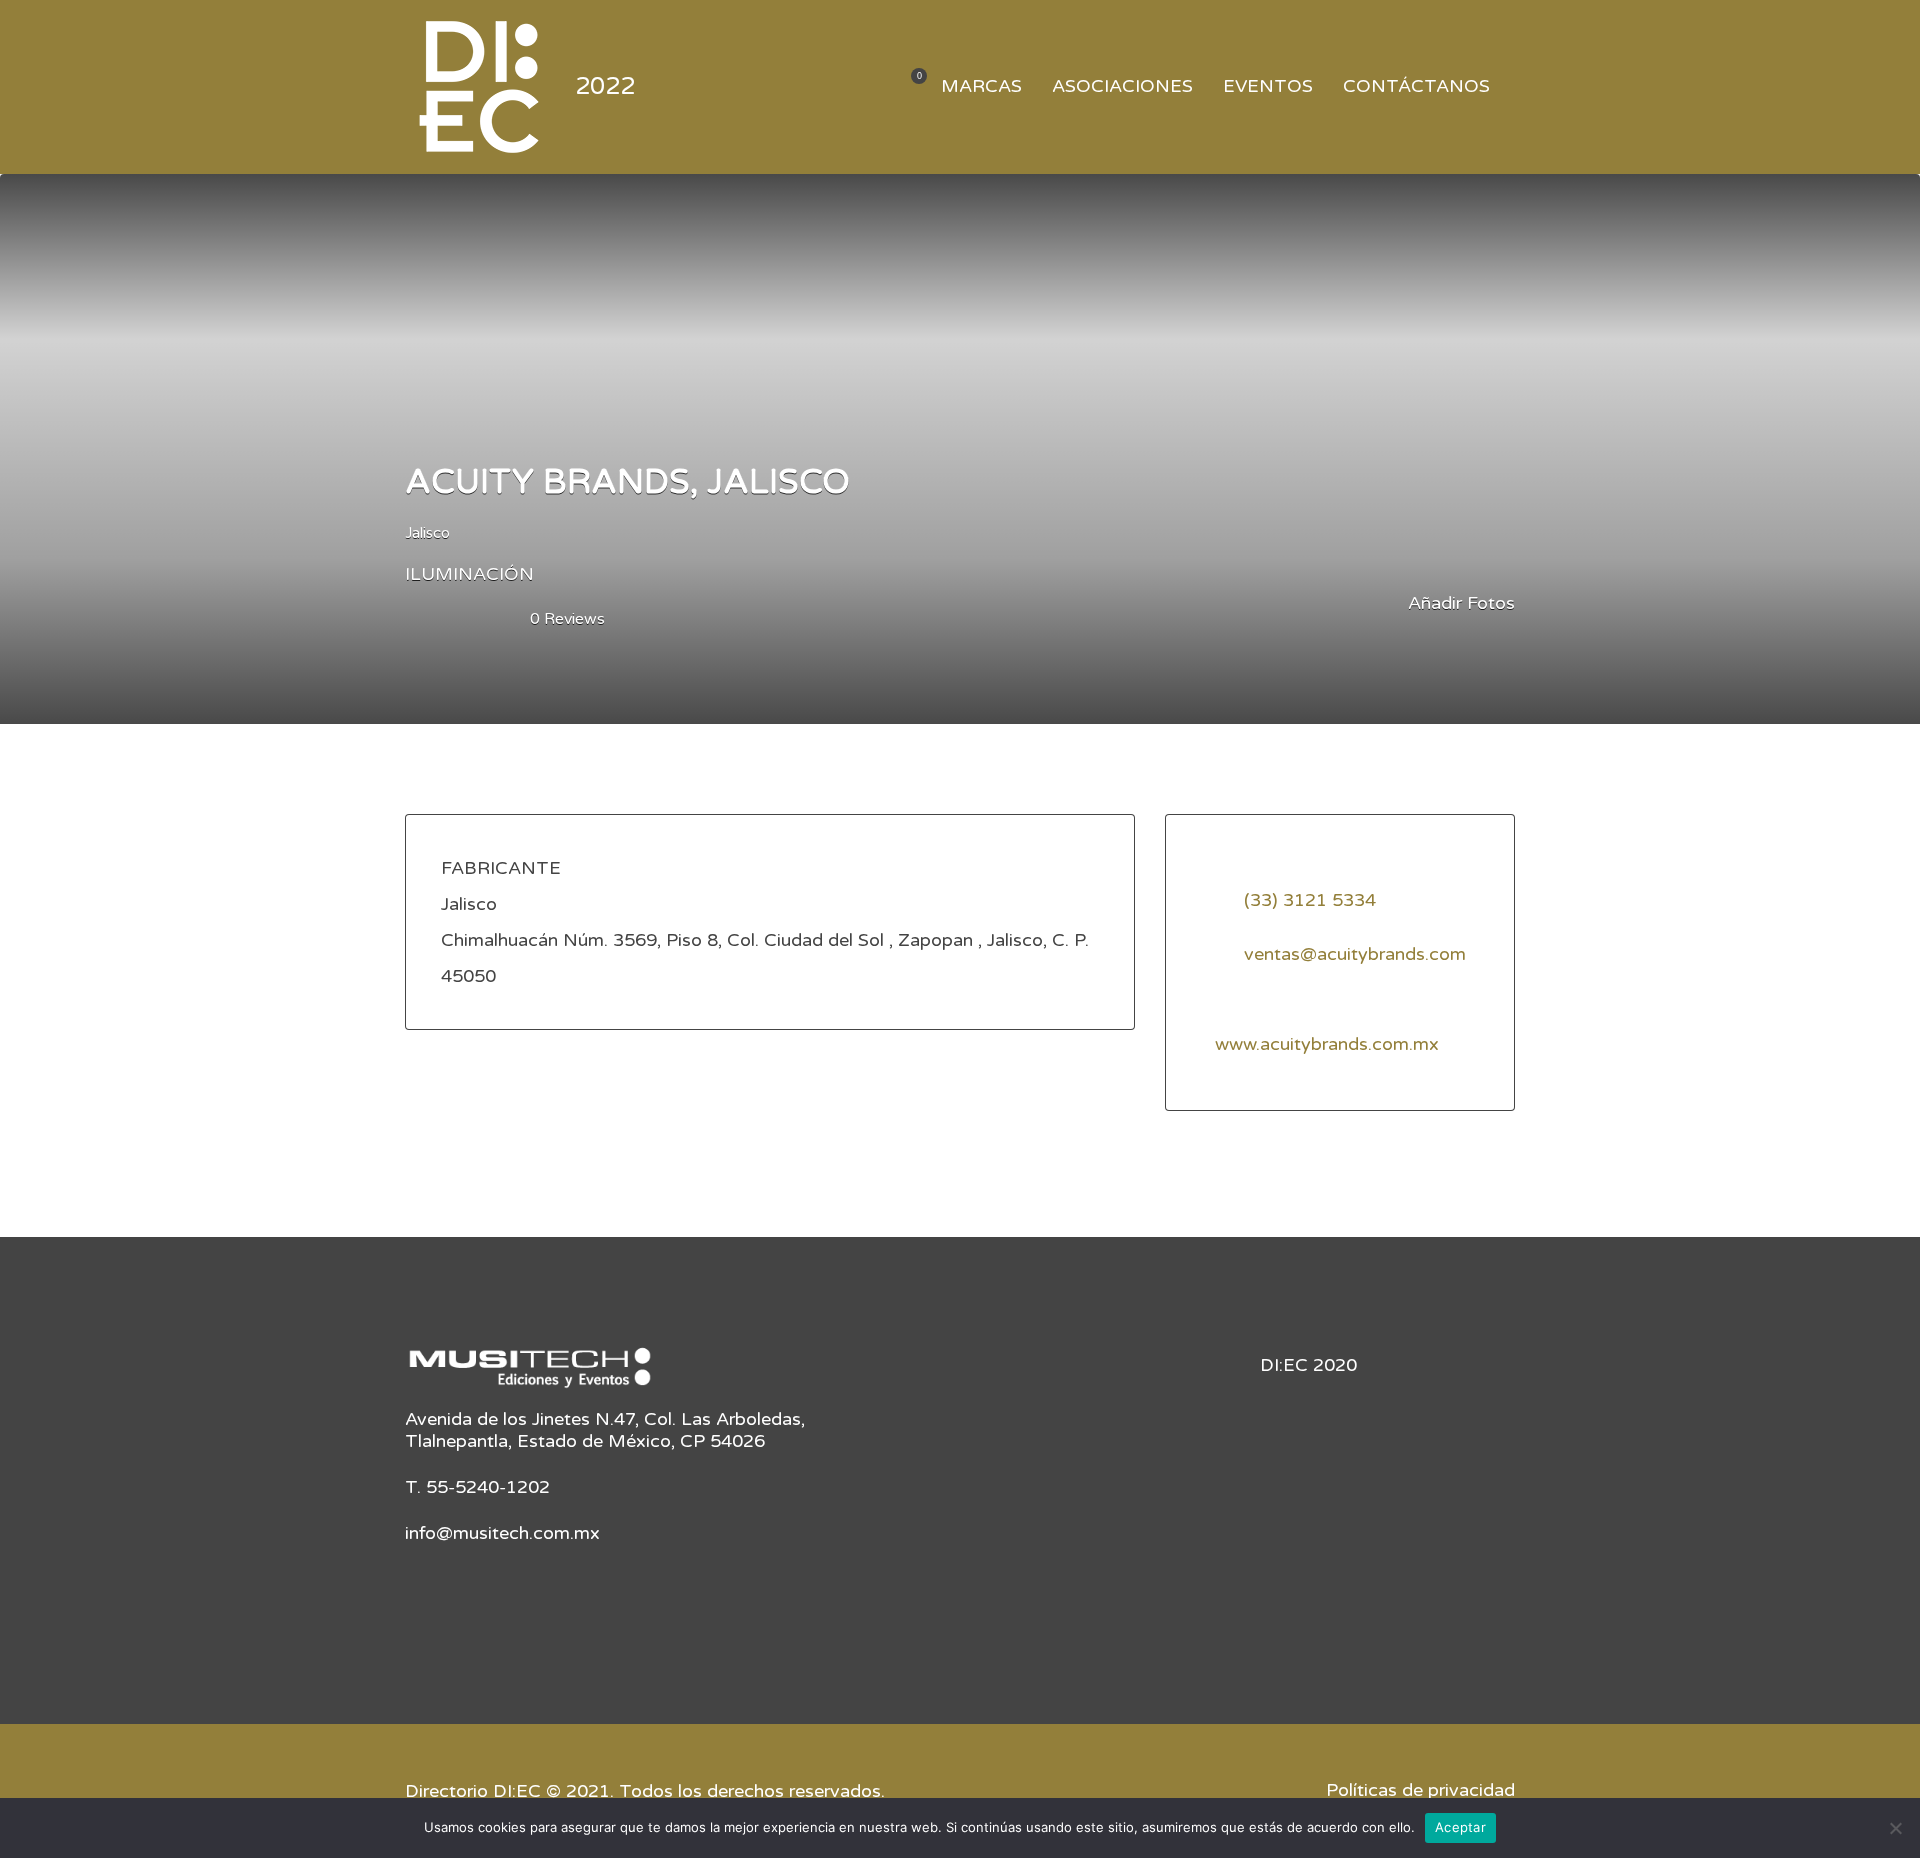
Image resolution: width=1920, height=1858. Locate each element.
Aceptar (1460, 1827)
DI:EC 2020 (1308, 1365)
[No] (1895, 1828)
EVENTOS (1268, 86)
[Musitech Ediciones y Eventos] (530, 1375)
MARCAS (981, 86)
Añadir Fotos (1459, 603)
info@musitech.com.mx (502, 1533)
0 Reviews (567, 619)
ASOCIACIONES (1122, 86)
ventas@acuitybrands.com (1355, 954)
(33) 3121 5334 (1310, 900)
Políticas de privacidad (1420, 1790)
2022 (605, 86)
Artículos (906, 87)
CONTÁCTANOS (1416, 86)
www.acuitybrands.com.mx (1327, 1044)
